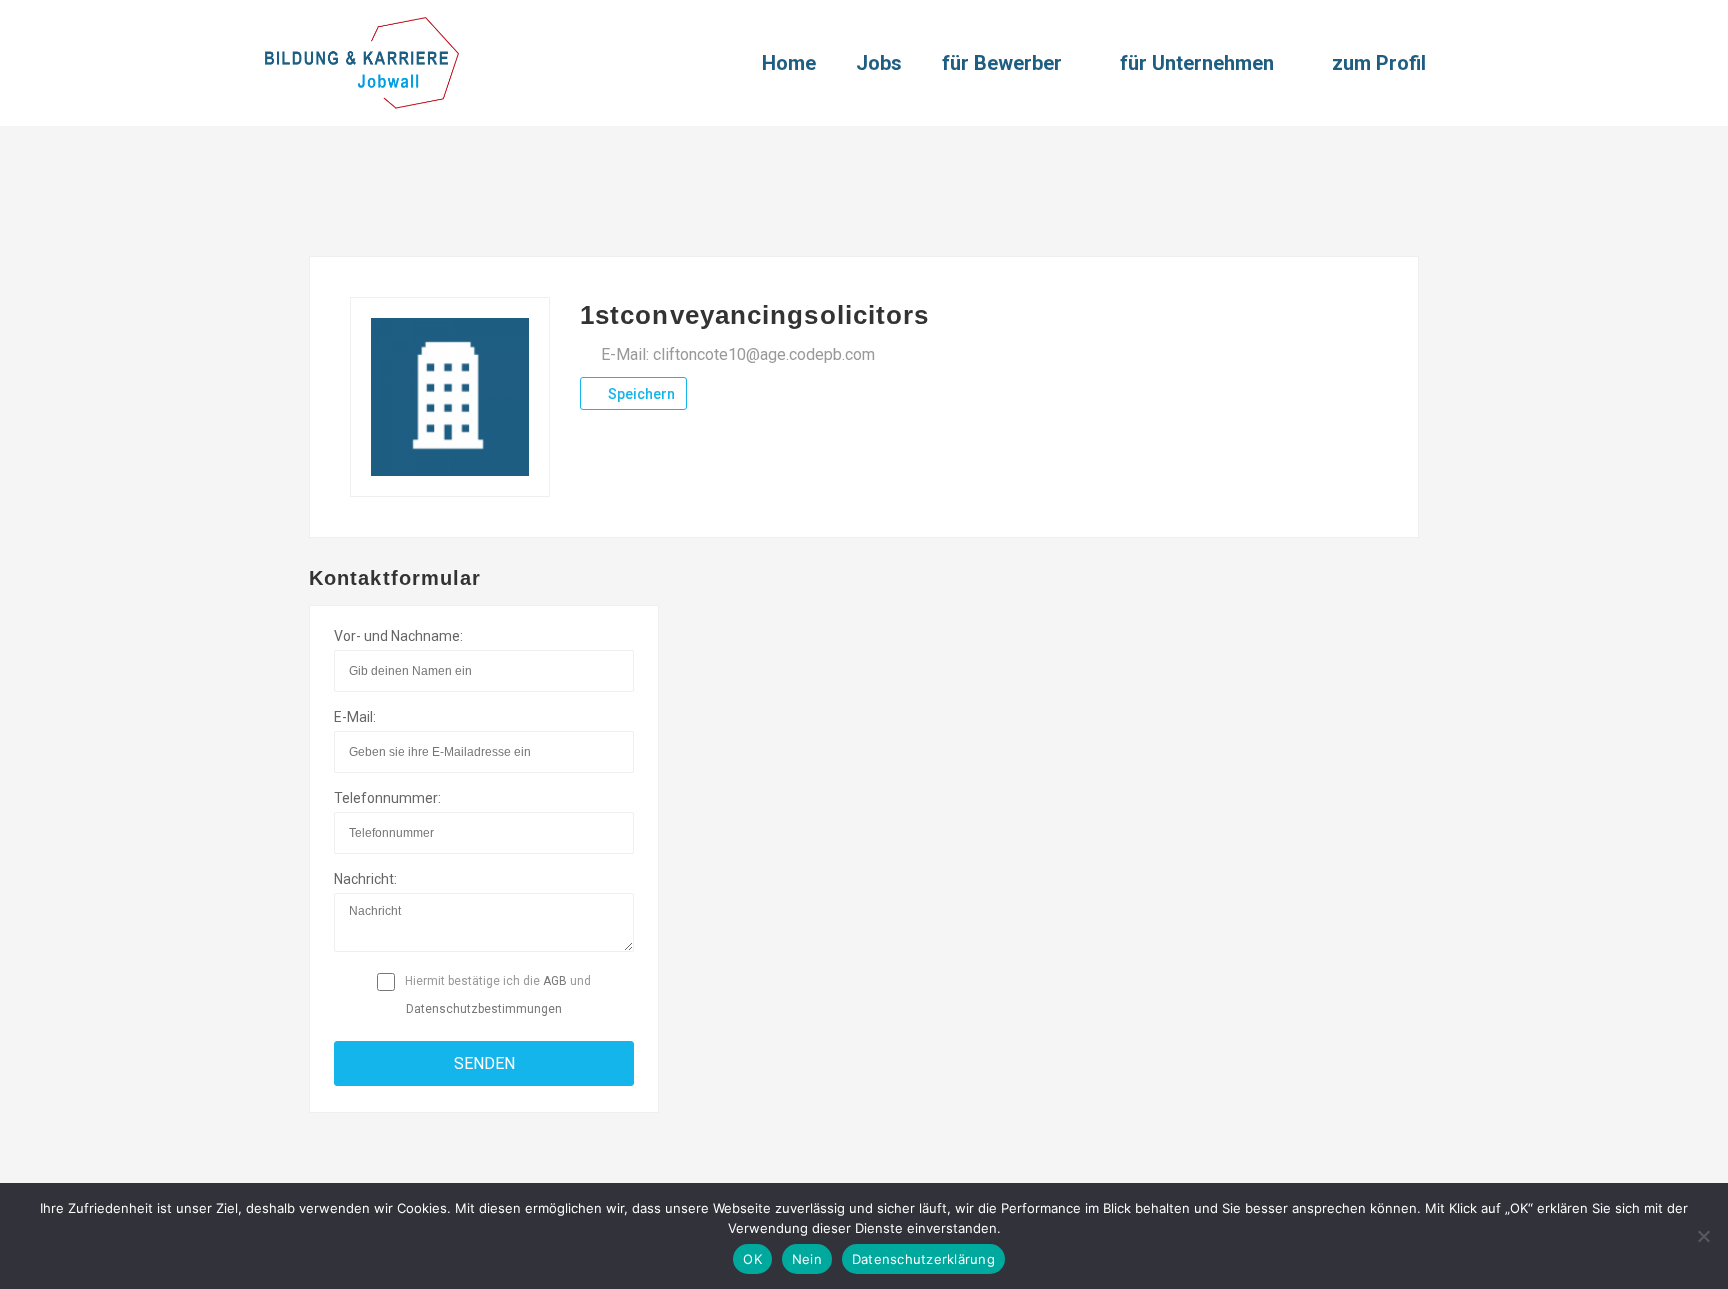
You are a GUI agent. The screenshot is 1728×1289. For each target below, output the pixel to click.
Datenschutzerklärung (923, 1259)
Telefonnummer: (387, 798)
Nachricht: (365, 879)
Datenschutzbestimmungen (484, 1009)
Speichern (640, 394)
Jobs (879, 63)
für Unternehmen (1197, 63)
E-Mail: (355, 717)
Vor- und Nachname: (398, 636)
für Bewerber (1002, 63)
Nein (807, 1259)
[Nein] (1703, 1236)
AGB (555, 981)
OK (752, 1259)
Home (789, 63)
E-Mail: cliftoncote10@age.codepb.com (738, 354)
